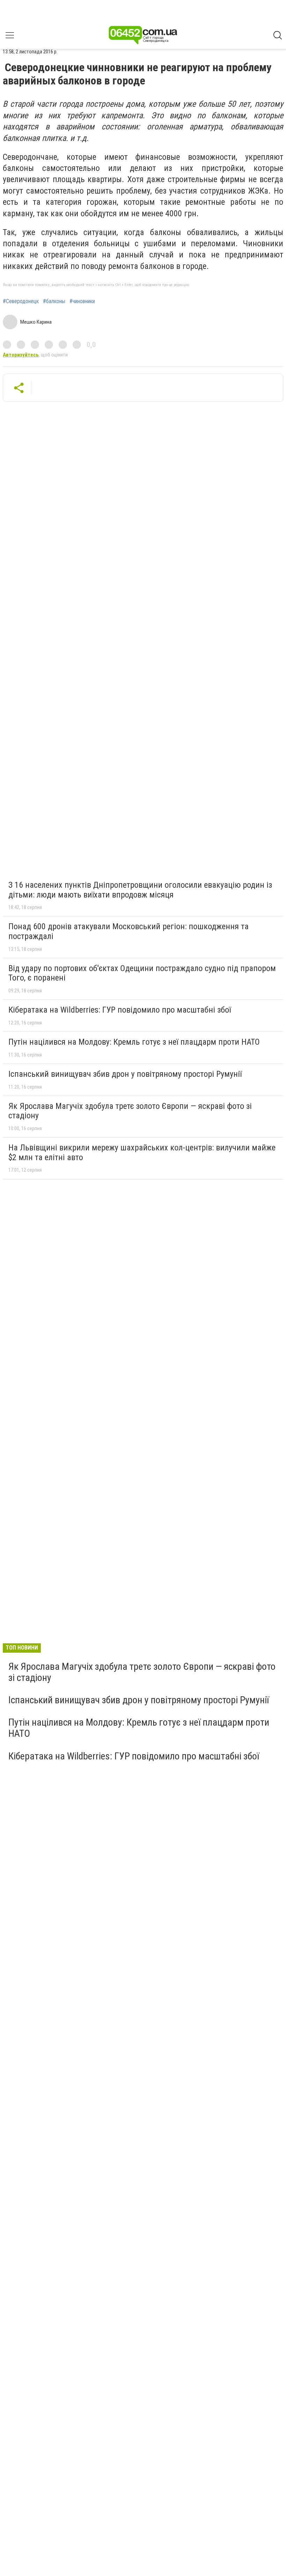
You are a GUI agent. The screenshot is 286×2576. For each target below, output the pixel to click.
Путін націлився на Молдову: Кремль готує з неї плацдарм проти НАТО (134, 1042)
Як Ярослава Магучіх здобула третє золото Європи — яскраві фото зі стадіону (130, 1111)
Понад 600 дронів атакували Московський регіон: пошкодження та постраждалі (129, 931)
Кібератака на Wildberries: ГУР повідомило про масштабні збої (120, 1010)
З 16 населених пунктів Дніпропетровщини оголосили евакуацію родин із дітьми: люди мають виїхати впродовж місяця (140, 890)
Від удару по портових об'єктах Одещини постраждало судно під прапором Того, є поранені (142, 973)
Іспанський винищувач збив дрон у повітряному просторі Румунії (125, 1074)
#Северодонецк (21, 301)
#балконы (54, 301)
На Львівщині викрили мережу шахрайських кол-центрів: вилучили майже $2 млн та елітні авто (142, 1152)
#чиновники (82, 301)
